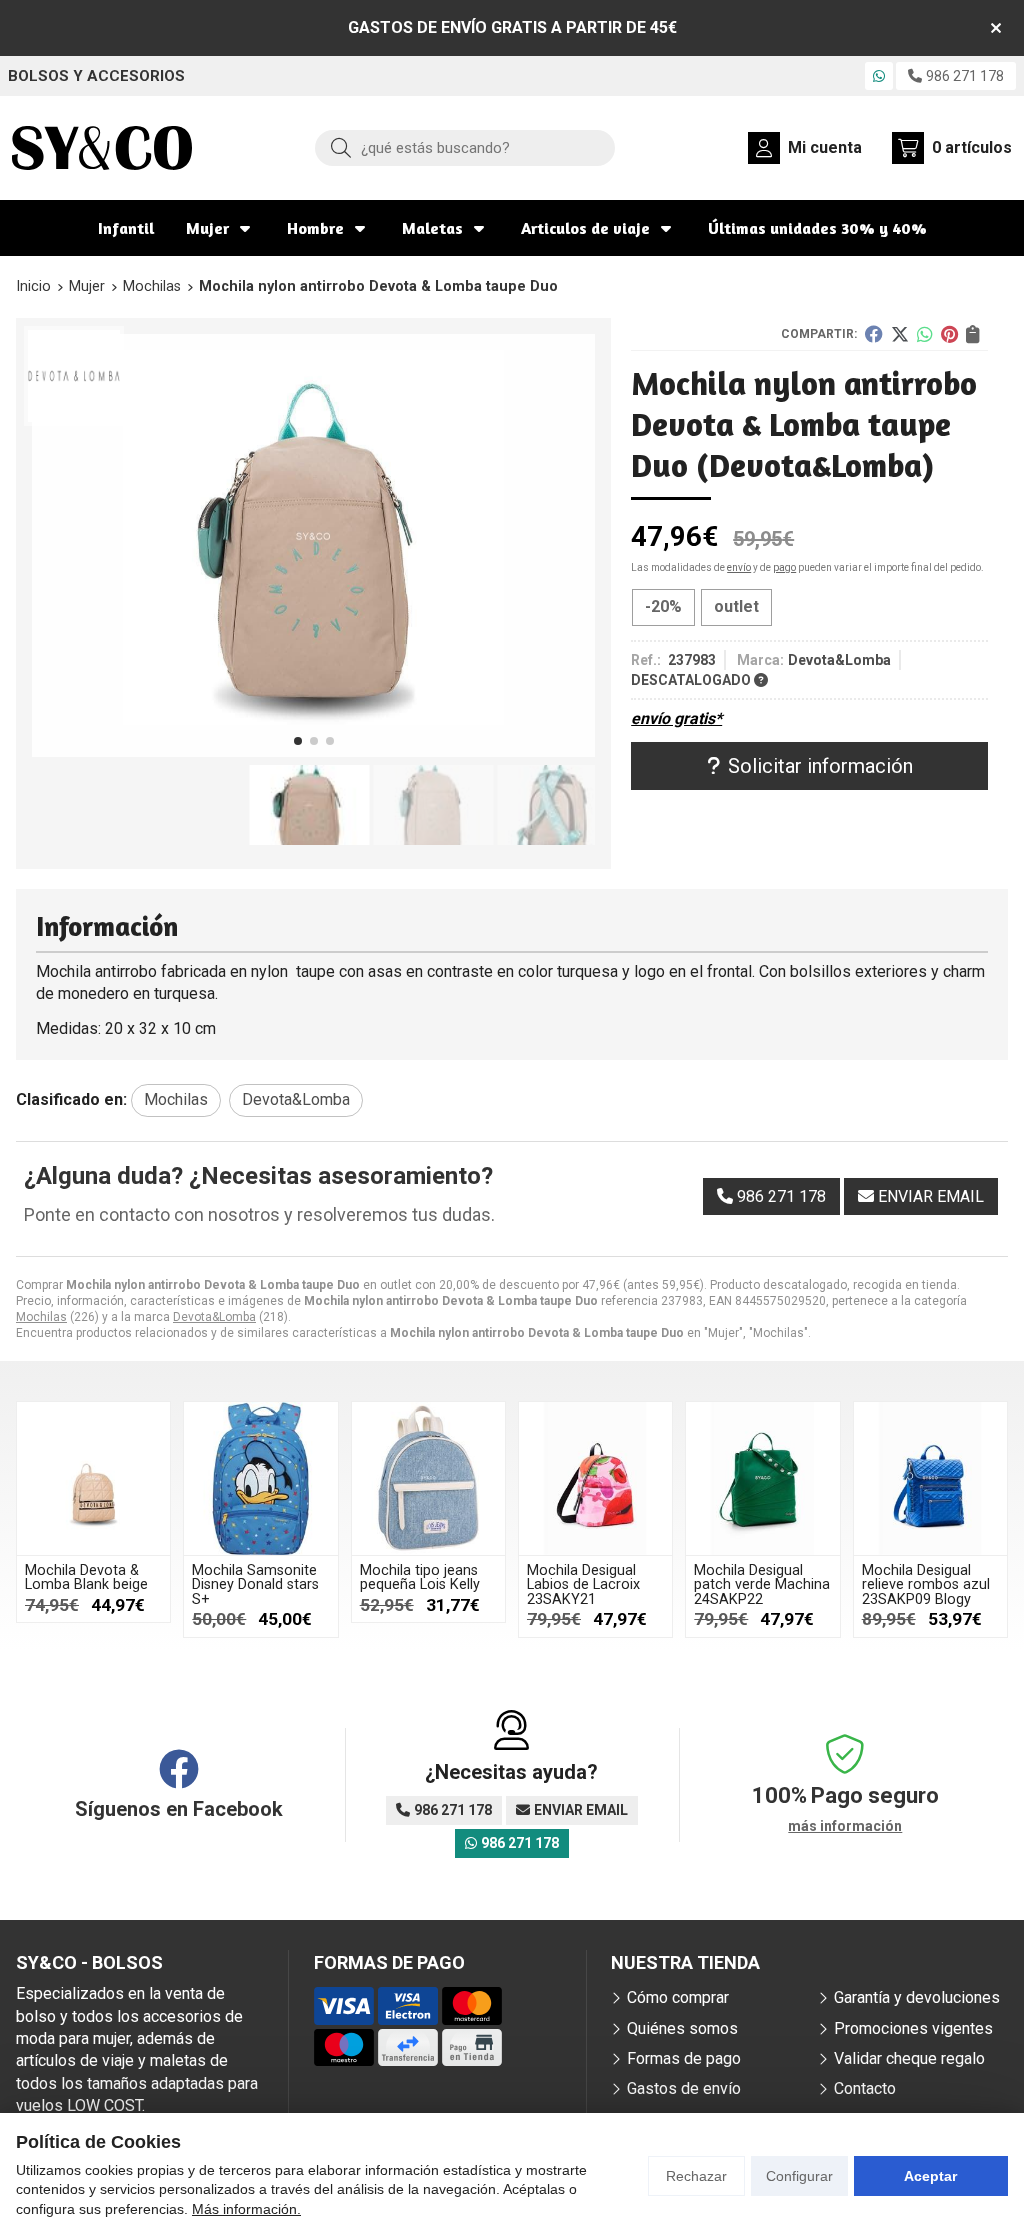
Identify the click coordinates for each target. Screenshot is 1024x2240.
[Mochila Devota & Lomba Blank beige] (93, 1478)
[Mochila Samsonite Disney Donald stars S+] (260, 1478)
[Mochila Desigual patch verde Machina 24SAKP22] (762, 1478)
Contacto (865, 2088)
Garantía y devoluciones (917, 1997)
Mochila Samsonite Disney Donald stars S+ (255, 1585)
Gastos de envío (684, 2088)
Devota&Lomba (214, 1317)
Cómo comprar (678, 1997)
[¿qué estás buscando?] (465, 147)
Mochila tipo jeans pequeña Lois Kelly (420, 1577)
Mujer (207, 228)
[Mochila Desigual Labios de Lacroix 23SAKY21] (595, 1478)
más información (845, 1826)
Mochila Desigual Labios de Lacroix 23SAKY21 (583, 1585)
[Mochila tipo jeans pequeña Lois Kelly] (428, 1478)
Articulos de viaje (585, 228)
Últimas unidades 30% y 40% (817, 228)
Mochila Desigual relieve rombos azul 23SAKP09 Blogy (926, 1585)
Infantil (126, 228)
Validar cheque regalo (909, 2058)
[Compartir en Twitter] (900, 334)
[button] (298, 741)
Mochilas (41, 1317)
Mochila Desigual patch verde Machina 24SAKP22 (762, 1585)
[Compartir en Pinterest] (949, 334)
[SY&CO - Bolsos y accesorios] (102, 148)
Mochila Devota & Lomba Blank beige (86, 1577)
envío (739, 567)
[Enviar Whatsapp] (879, 76)
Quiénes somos (682, 2028)
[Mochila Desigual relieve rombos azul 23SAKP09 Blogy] (930, 1478)
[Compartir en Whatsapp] (925, 334)
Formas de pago (684, 2058)
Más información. (246, 2209)
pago (784, 567)
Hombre (315, 228)
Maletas (432, 228)
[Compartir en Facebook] (874, 334)
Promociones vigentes (913, 2028)
